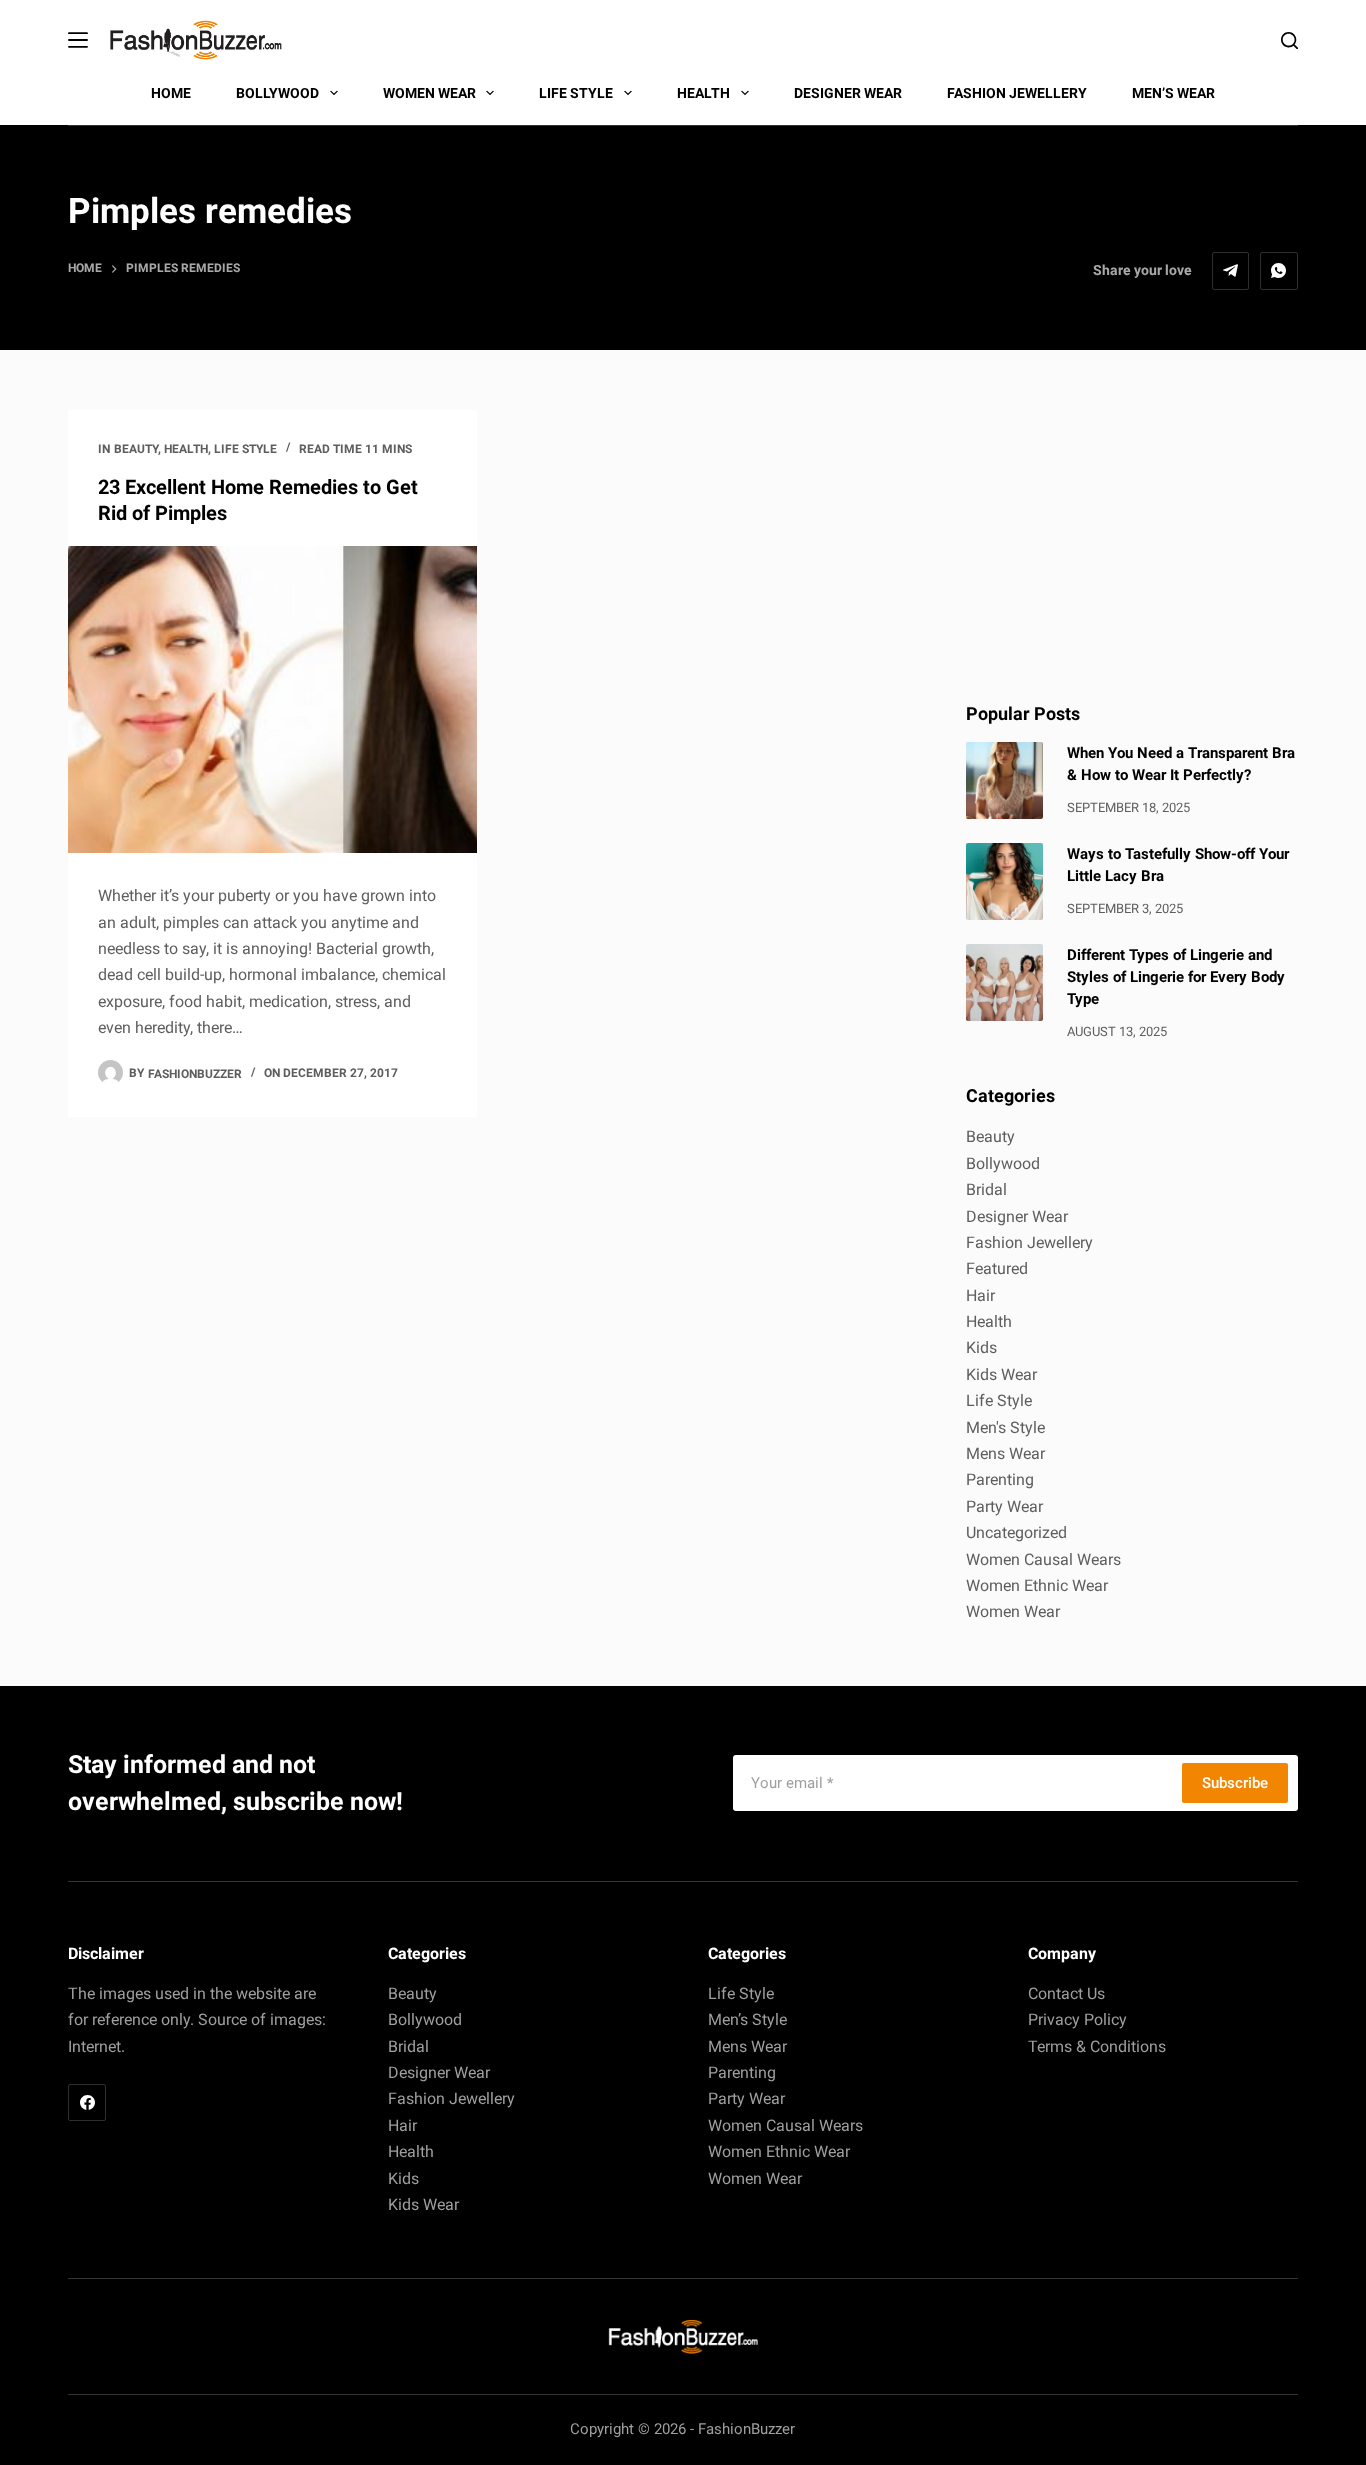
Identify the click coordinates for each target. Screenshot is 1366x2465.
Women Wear (1013, 1611)
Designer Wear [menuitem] (848, 93)
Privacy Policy (1077, 2019)
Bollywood (1003, 1163)
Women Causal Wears (1043, 1559)
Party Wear (1004, 1506)
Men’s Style (747, 2019)
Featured (997, 1268)
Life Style (245, 449)
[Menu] (78, 40)
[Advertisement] (1132, 535)
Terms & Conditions (1097, 2046)
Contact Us (1066, 1993)
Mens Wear (1005, 1453)
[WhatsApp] (1279, 271)
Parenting (1000, 1479)
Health (186, 449)
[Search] (1289, 40)
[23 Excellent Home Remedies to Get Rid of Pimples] (272, 699)
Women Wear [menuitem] (429, 93)
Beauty (136, 449)
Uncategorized (1016, 1532)
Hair (980, 1295)
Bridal (986, 1189)
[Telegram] (1231, 271)
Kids (981, 1347)
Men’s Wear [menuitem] (1173, 93)
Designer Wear (1017, 1216)
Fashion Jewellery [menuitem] (1017, 93)
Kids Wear (1001, 1374)
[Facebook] (87, 2103)
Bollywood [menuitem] (277, 93)
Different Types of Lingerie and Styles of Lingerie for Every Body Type (1176, 977)
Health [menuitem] (703, 93)
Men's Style (1005, 1427)
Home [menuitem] (171, 93)
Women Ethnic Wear (1037, 1585)
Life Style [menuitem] (576, 93)
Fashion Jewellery (1029, 1242)
